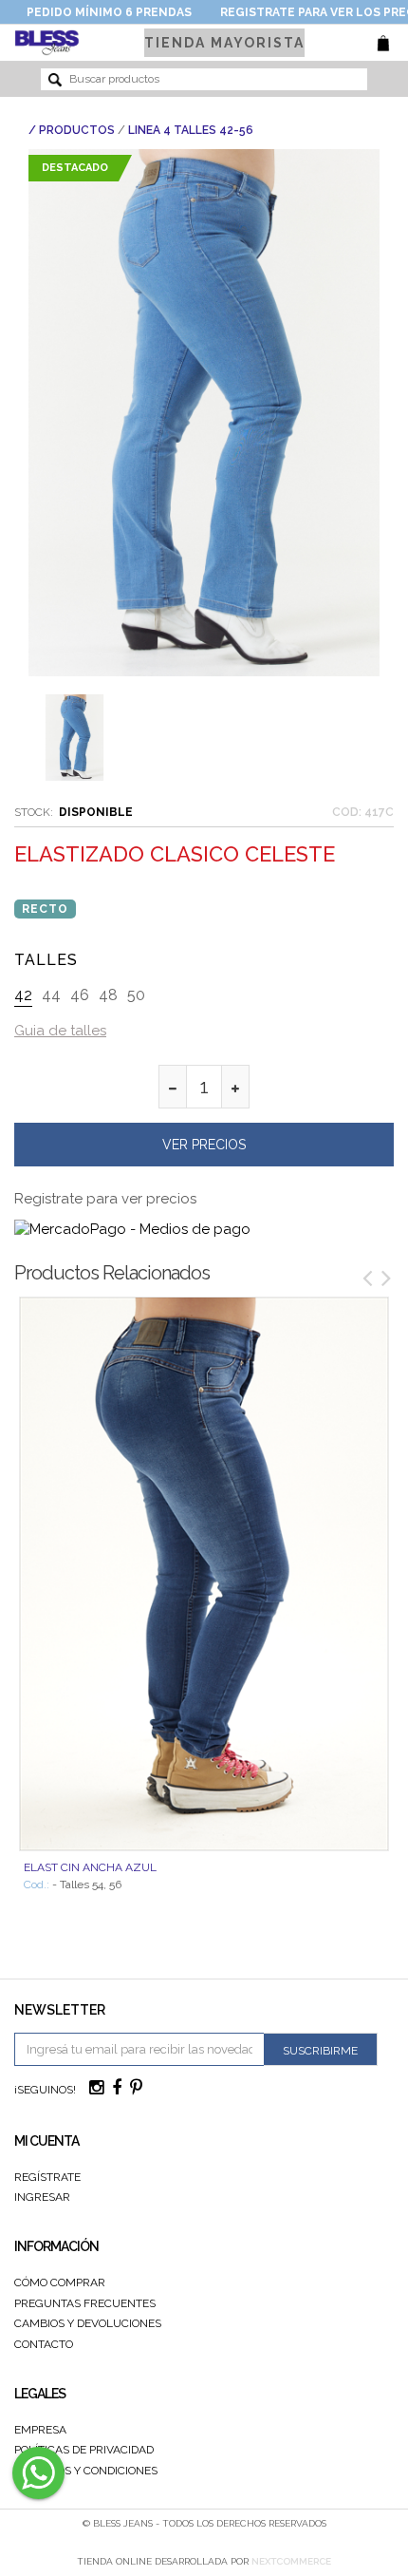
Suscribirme (320, 2051)
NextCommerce (291, 2561)
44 (51, 995)
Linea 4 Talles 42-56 (191, 130)
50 (136, 995)
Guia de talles (60, 1031)
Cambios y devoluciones (88, 2323)
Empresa (40, 2430)
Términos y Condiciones (86, 2471)
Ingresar (42, 2197)
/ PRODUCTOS (72, 130)
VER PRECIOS (204, 1145)
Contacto (44, 2344)
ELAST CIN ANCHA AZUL (90, 1867)
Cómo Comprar (60, 2282)
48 (108, 995)
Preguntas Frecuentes (85, 2303)
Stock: (34, 812)
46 (80, 995)
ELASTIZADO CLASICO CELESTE (175, 854)
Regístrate (47, 2177)
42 (23, 995)
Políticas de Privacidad (84, 2450)
